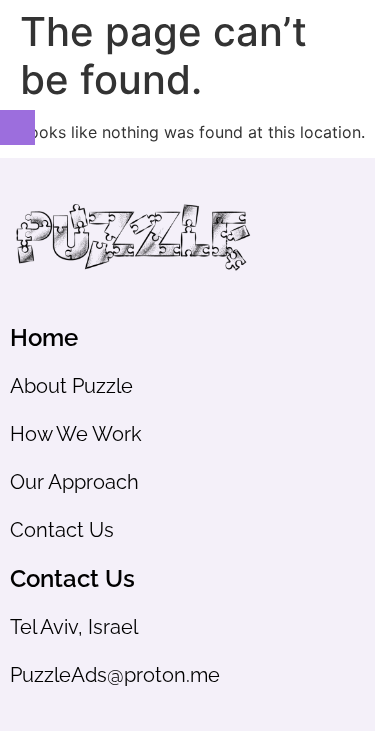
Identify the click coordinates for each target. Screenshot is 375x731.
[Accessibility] (17, 127)
